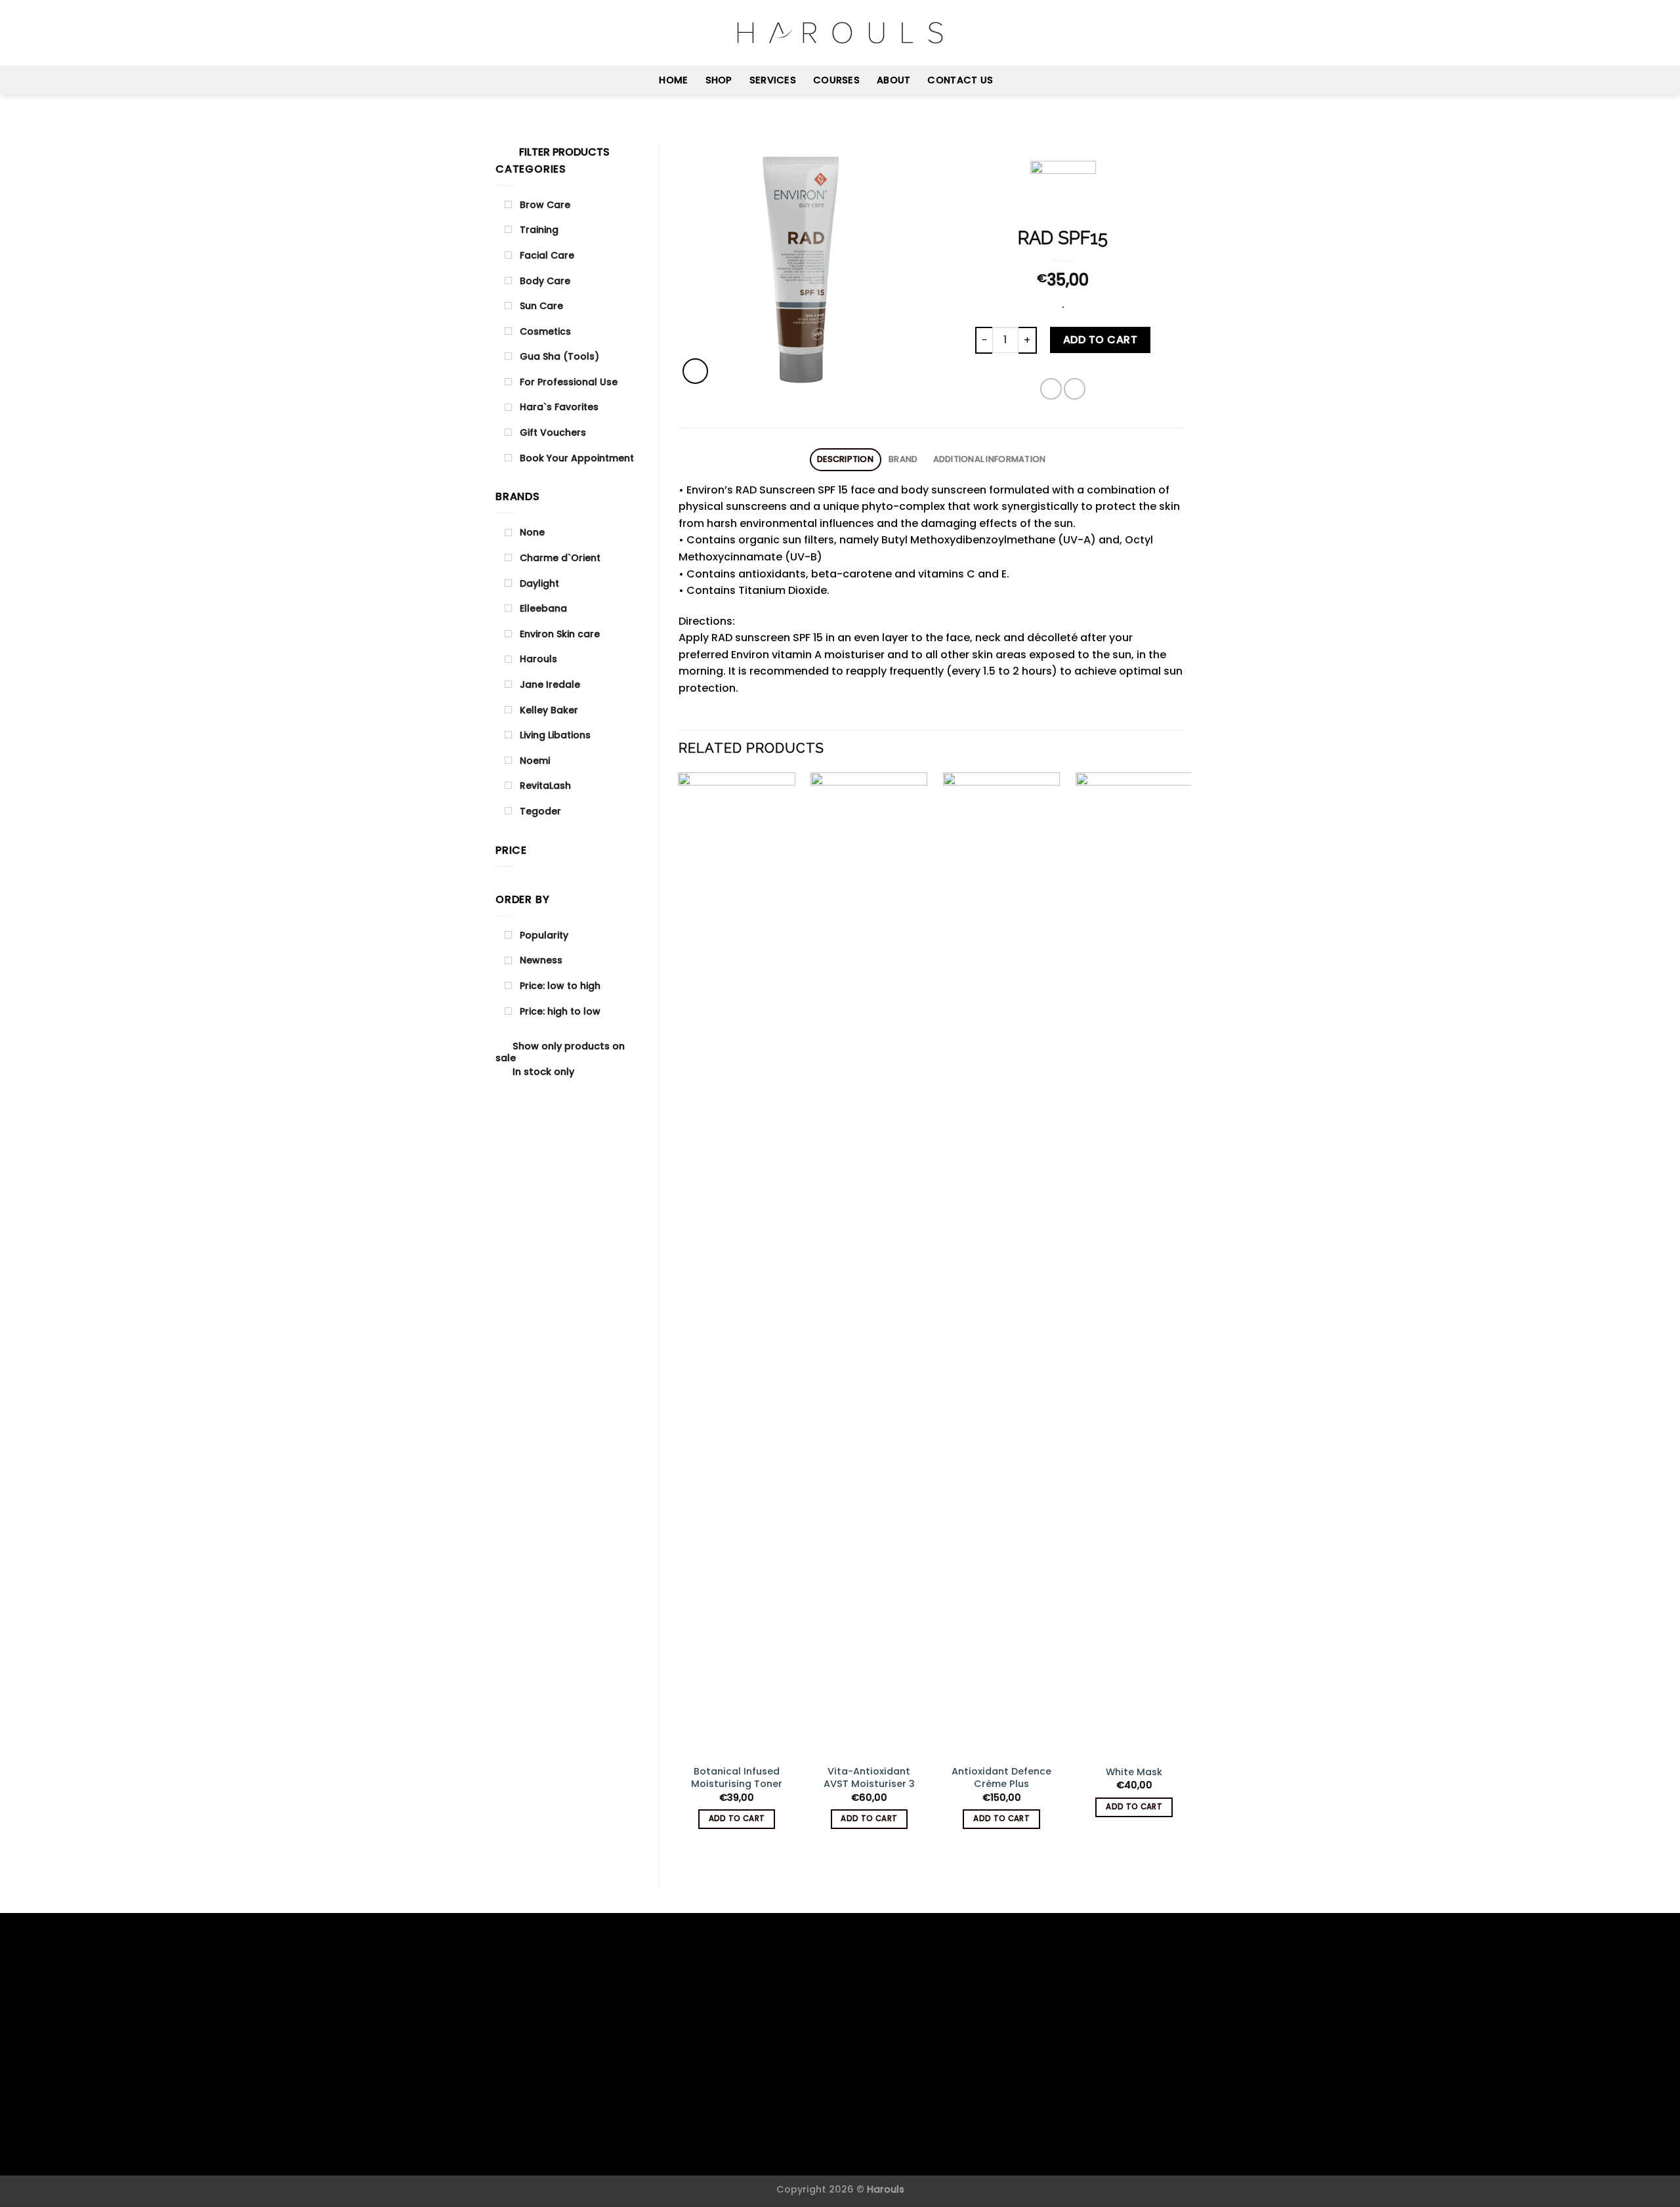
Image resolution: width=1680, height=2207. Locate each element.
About (893, 80)
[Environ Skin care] (1063, 193)
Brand (903, 459)
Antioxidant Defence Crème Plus (1001, 1777)
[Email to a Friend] (1075, 389)
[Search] (1135, 32)
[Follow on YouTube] (538, 33)
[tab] (846, 460)
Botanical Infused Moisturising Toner (737, 1777)
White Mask (1134, 1772)
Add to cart (1100, 340)
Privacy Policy (802, 2147)
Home (673, 80)
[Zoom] (695, 371)
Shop (719, 80)
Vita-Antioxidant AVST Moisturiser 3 (869, 1777)
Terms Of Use (882, 2147)
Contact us (960, 80)
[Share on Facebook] (1051, 389)
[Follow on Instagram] (521, 33)
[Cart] (1178, 33)
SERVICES (773, 80)
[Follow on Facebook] (504, 33)
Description (845, 459)
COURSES (836, 80)
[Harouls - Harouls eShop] (840, 33)
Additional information (990, 459)
